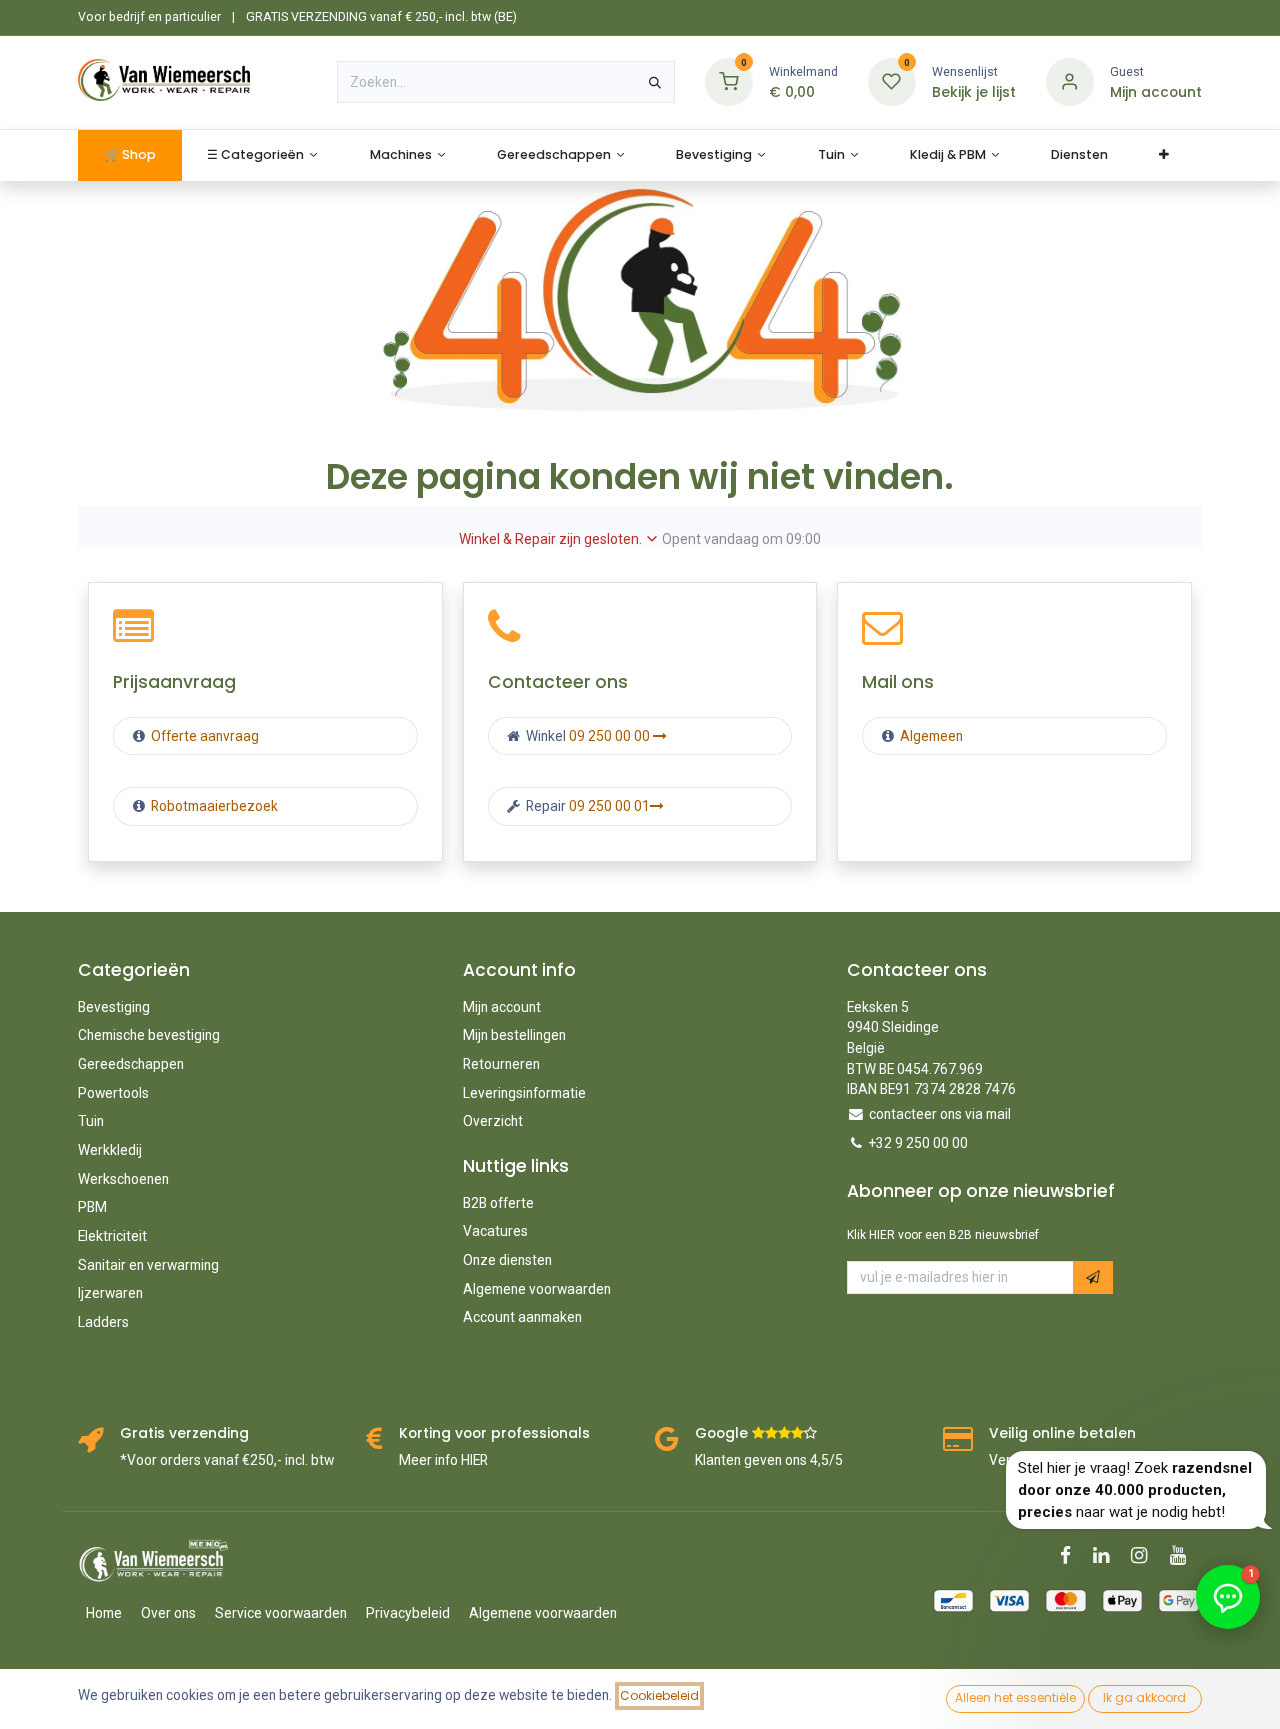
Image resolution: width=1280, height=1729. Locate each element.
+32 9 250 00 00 (918, 1143)
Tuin (91, 1121)
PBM (92, 1207)
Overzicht (493, 1121)
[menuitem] (129, 155)
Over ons (168, 1613)
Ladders (103, 1322)
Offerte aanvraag (203, 736)
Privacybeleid (408, 1613)
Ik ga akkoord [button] (1144, 1697)
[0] (729, 81)
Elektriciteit (112, 1236)
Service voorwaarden (281, 1613)
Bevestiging (114, 1007)
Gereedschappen (131, 1064)
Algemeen (931, 736)
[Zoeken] (655, 82)
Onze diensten (507, 1260)
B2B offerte (498, 1203)
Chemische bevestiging (149, 1035)
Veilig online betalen (1062, 1433)
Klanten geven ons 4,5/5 (769, 1460)
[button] (1093, 1277)
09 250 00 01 (609, 806)
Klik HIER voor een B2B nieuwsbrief (943, 1235)
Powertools (113, 1093)
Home (104, 1613)
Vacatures (495, 1231)
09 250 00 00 (611, 736)
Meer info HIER (443, 1460)
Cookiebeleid (659, 1695)
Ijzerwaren (110, 1293)
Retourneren (501, 1064)
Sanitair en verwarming (148, 1265)
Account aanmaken (522, 1317)
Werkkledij (110, 1150)
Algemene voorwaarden (537, 1289)
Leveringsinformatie (524, 1093)
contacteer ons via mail (940, 1114)
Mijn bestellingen (514, 1035)
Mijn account (502, 1007)
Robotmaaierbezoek (213, 806)
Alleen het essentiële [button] (1015, 1697)
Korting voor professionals (494, 1433)
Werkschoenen (123, 1179)
